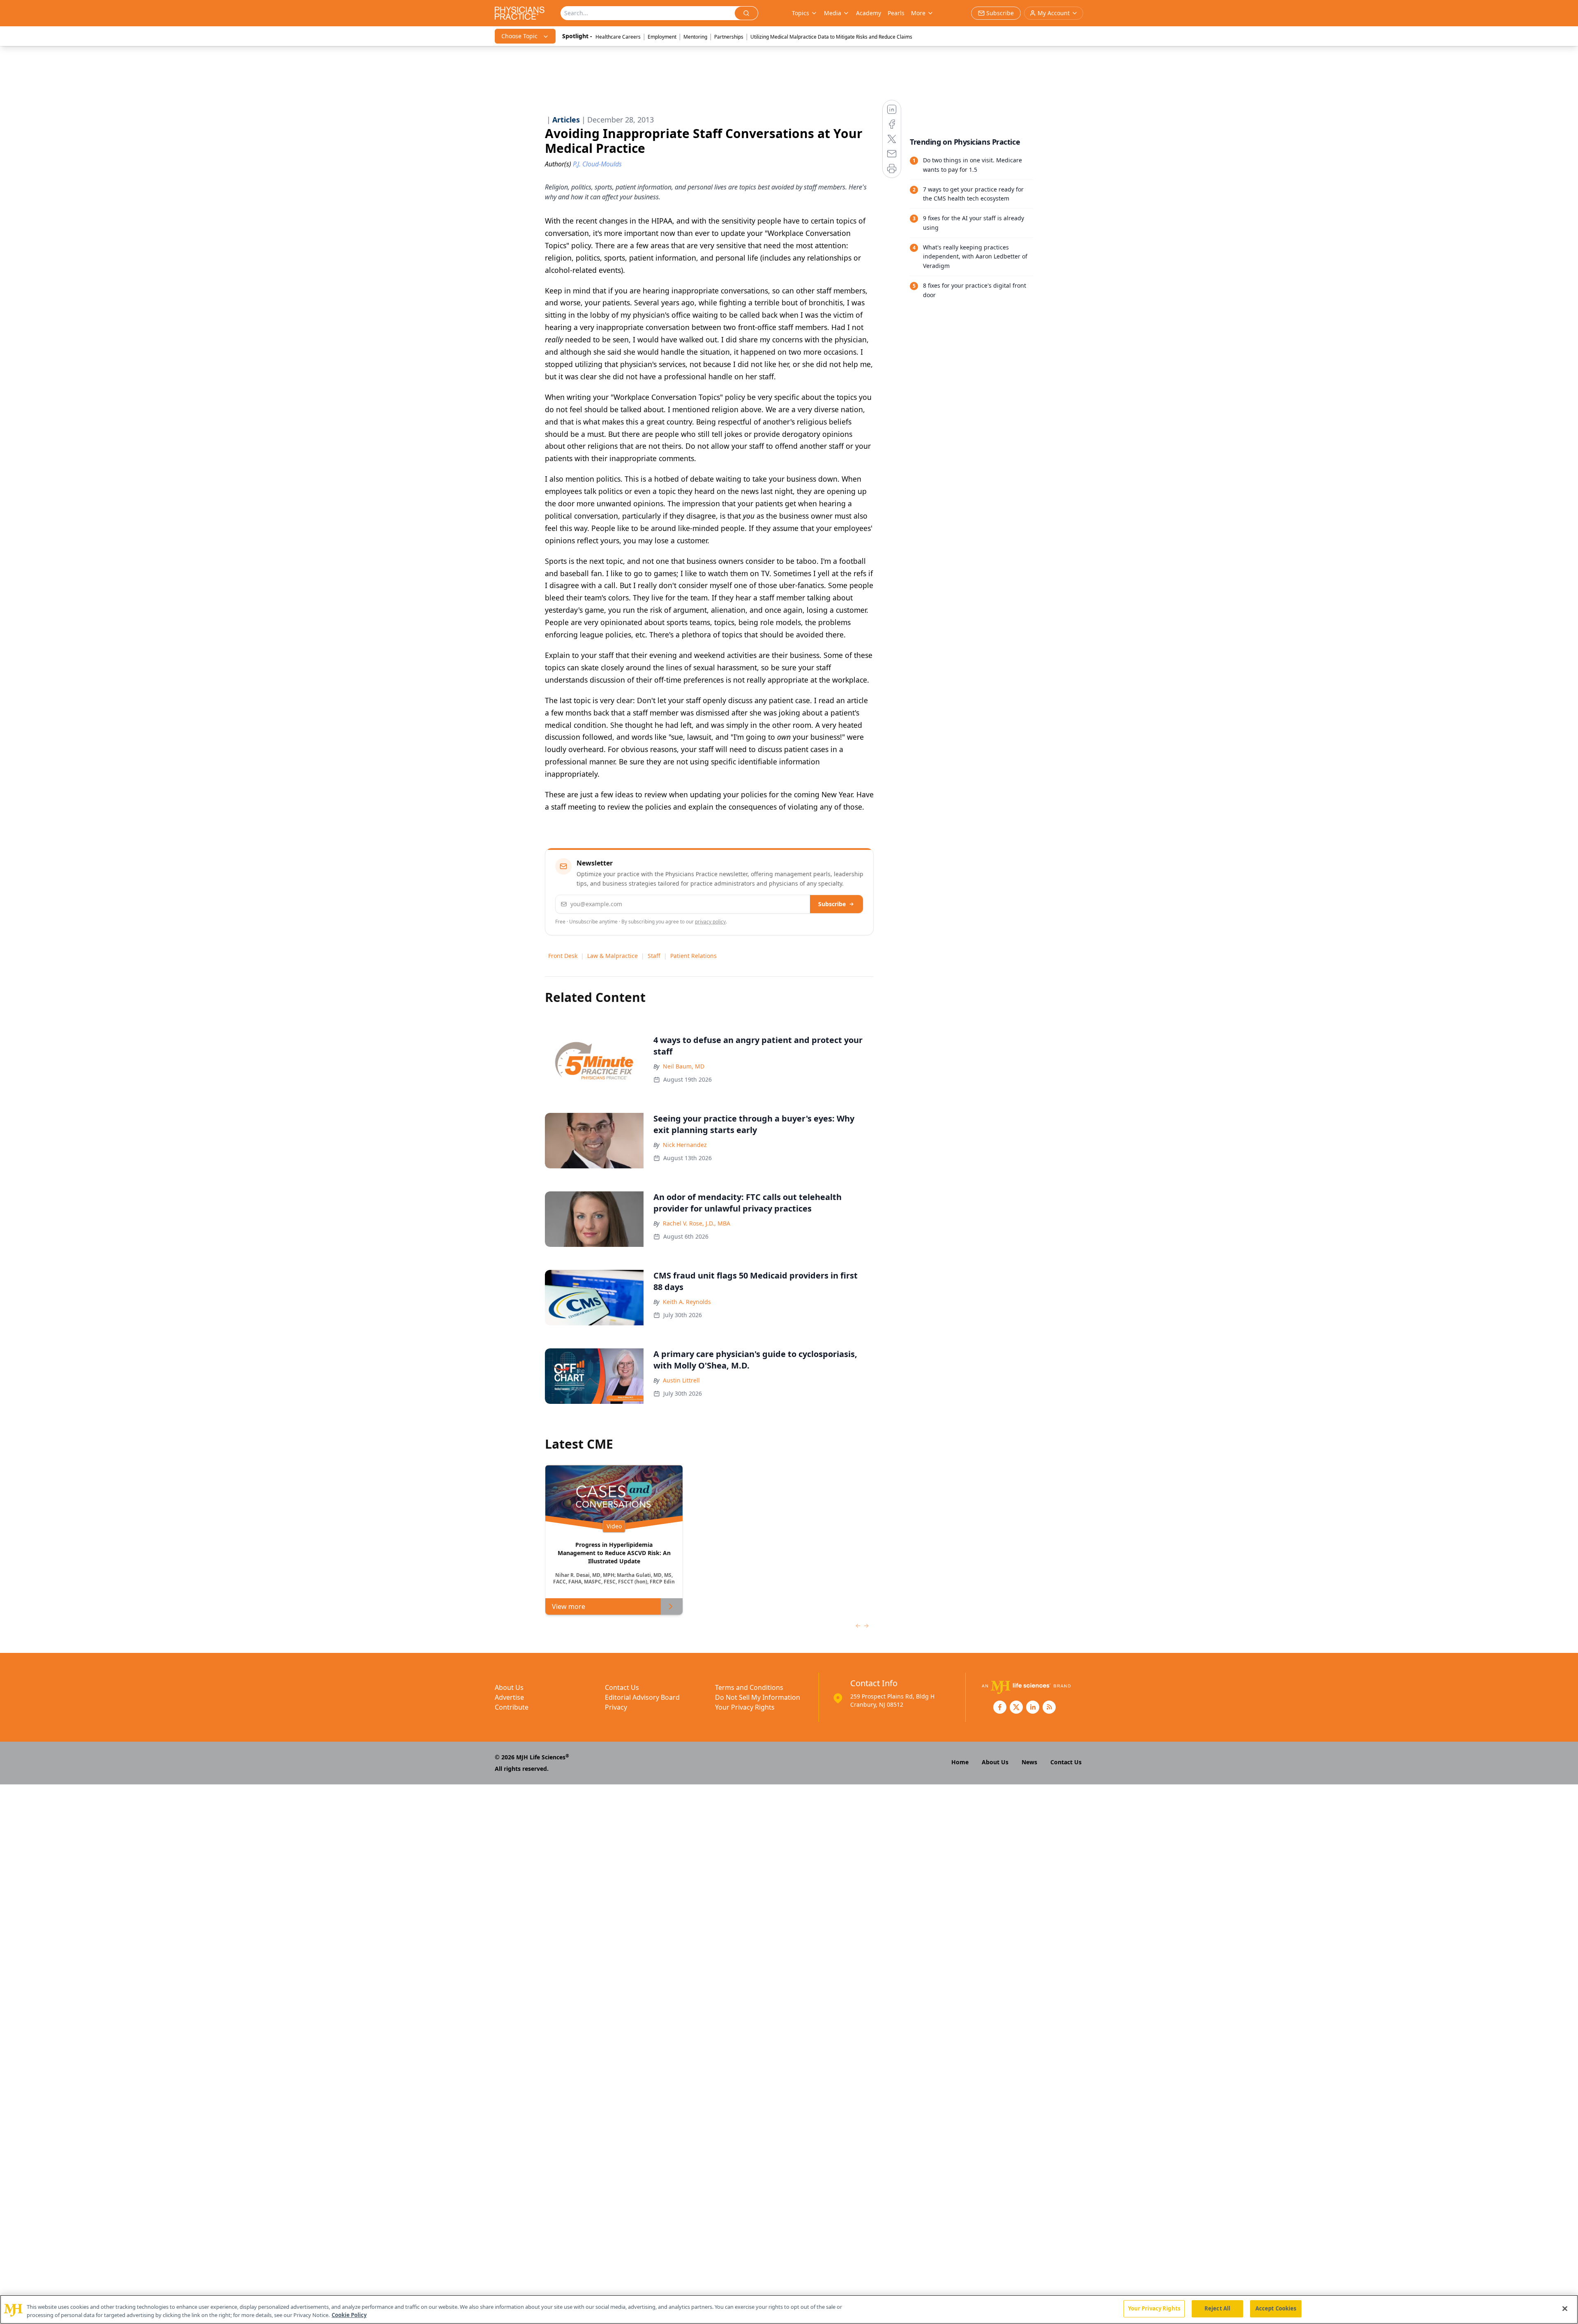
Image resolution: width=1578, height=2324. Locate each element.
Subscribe (832, 904)
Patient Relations (693, 956)
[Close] (1565, 2308)
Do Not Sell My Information (758, 1697)
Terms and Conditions (749, 1687)
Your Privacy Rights (745, 1707)
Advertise (509, 1697)
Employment (662, 37)
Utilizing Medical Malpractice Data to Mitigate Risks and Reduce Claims (831, 37)
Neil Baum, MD (684, 1066)
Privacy (616, 1707)
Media (833, 13)
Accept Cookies (1276, 2308)
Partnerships (729, 37)
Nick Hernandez (685, 1145)
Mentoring (695, 37)
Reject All (1217, 2308)
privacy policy (710, 922)
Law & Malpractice (613, 956)
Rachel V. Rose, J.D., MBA (697, 1223)
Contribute (512, 1707)
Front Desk (563, 956)
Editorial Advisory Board (642, 1697)
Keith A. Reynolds (687, 1302)
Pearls (896, 13)
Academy (869, 13)
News (1029, 1762)
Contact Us (622, 1687)
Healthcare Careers (618, 37)
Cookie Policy (349, 2315)
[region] (789, 2309)
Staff (654, 956)
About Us (509, 1687)
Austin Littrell (681, 1380)
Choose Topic (519, 36)
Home (960, 1762)
